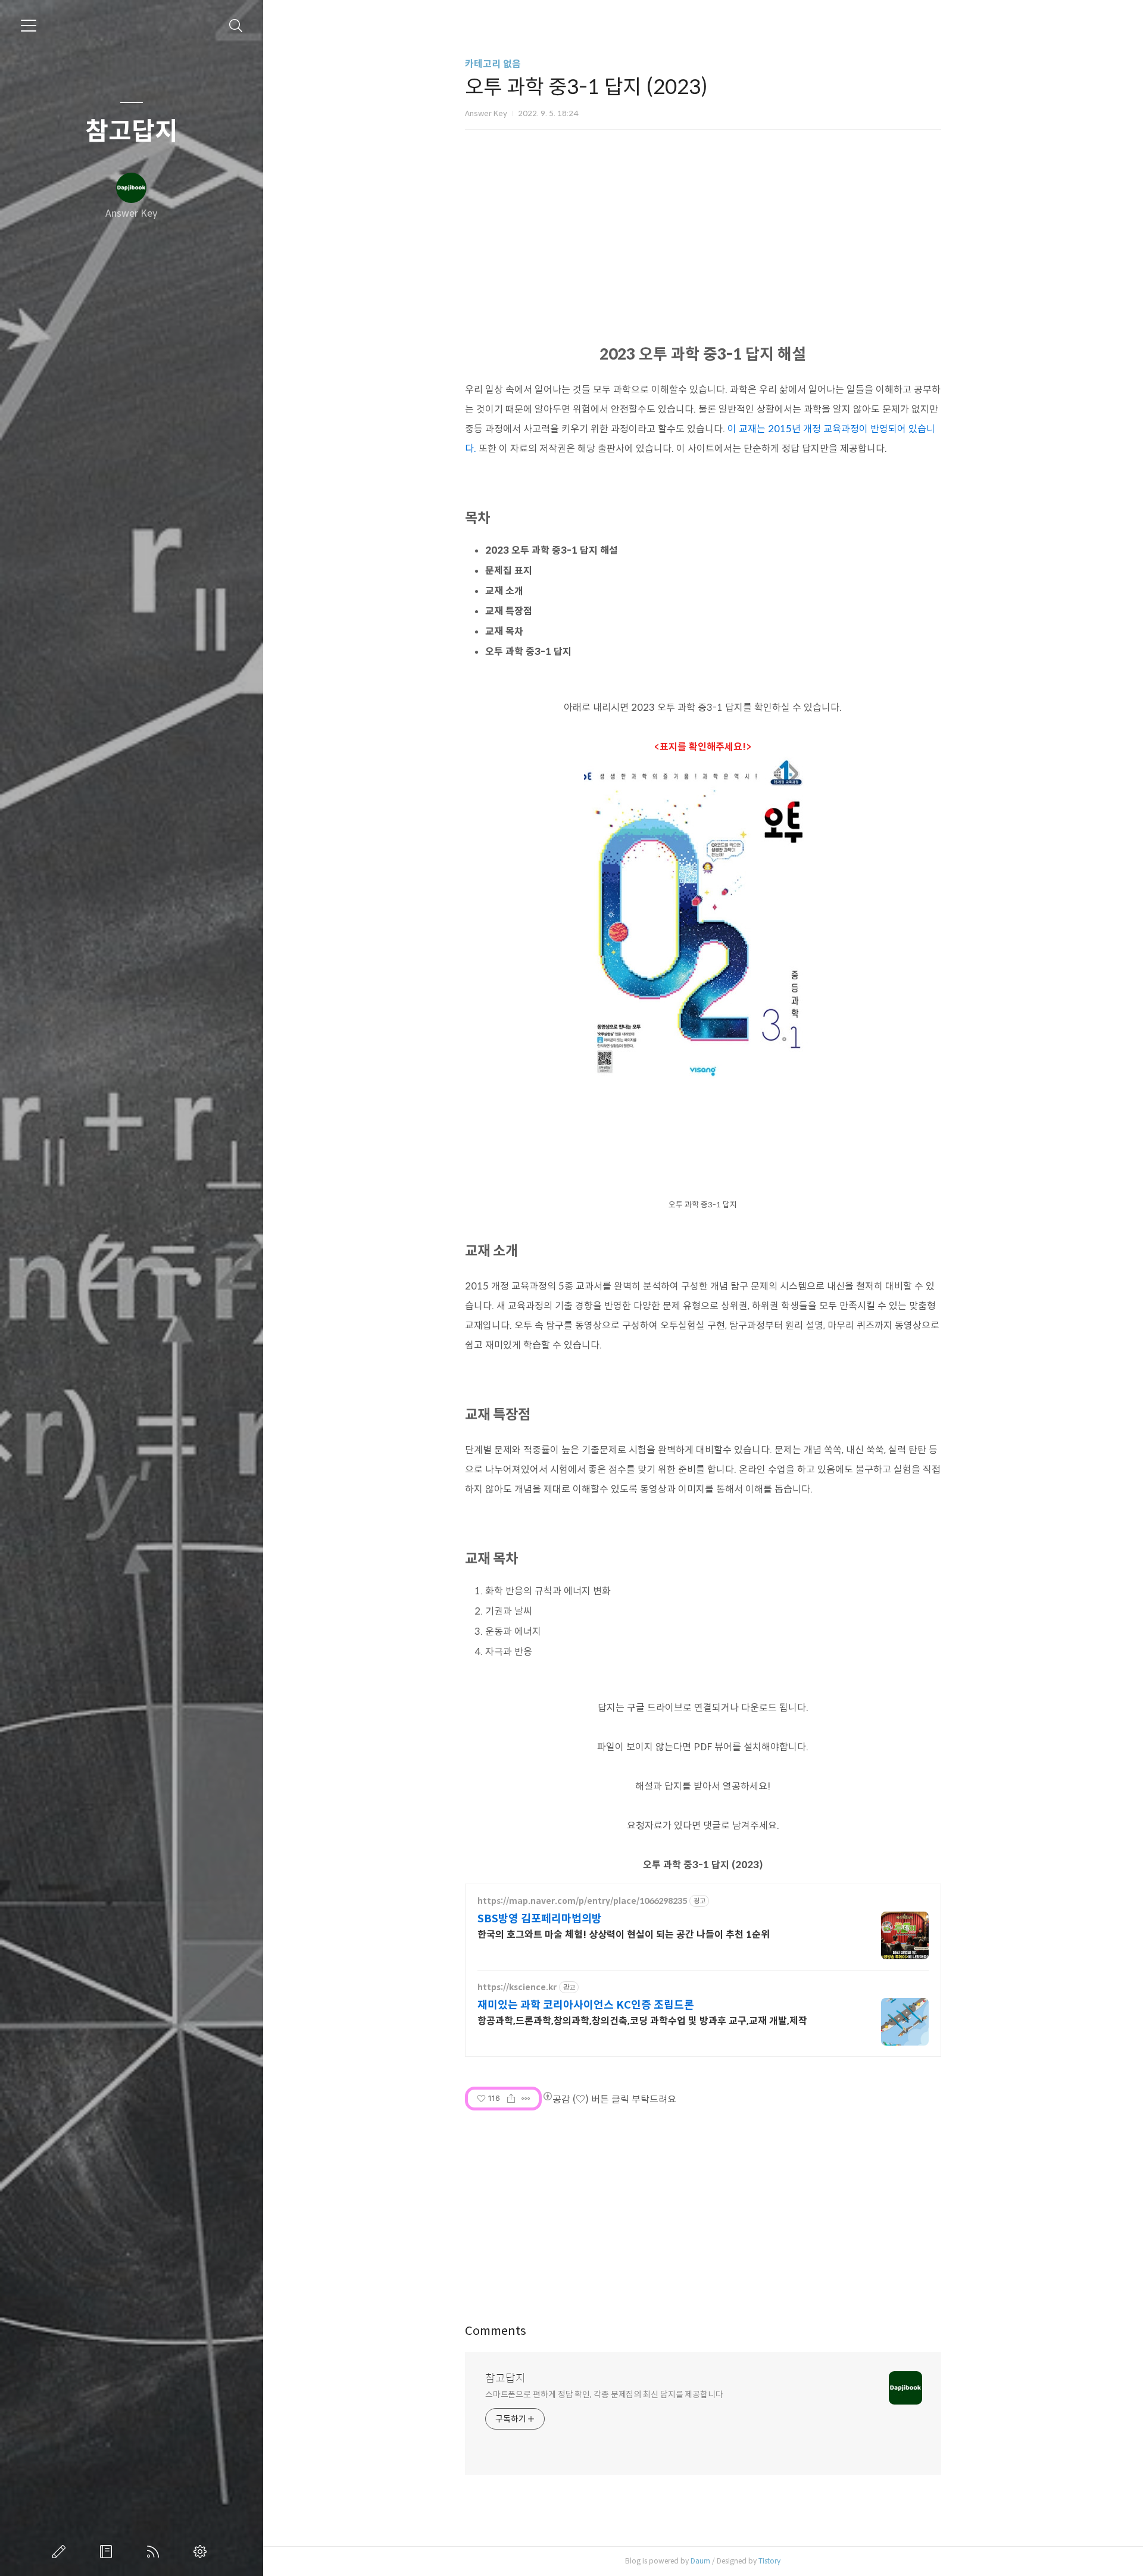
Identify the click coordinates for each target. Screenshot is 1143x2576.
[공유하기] (511, 2099)
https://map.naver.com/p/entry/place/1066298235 (582, 1901)
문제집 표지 (509, 571)
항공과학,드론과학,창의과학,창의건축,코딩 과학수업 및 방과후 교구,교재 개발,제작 (642, 2021)
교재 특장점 (509, 611)
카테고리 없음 (493, 64)
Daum (700, 2561)
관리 (202, 2552)
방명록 (108, 2552)
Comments (496, 2331)
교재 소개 (504, 591)
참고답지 (132, 132)
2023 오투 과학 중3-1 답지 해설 (552, 550)
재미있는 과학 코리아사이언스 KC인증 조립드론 (586, 2005)
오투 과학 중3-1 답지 (528, 652)
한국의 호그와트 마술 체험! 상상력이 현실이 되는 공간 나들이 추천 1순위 (624, 1935)
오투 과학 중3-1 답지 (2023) (703, 1865)
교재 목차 (504, 631)
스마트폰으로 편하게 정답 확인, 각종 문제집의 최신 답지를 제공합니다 (604, 2394)
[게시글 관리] (526, 2099)
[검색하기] (236, 26)
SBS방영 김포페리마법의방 (540, 1919)
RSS (155, 2552)
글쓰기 (61, 2552)
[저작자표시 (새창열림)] (547, 2096)
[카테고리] (29, 26)
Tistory (769, 2561)
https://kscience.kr (517, 1988)
